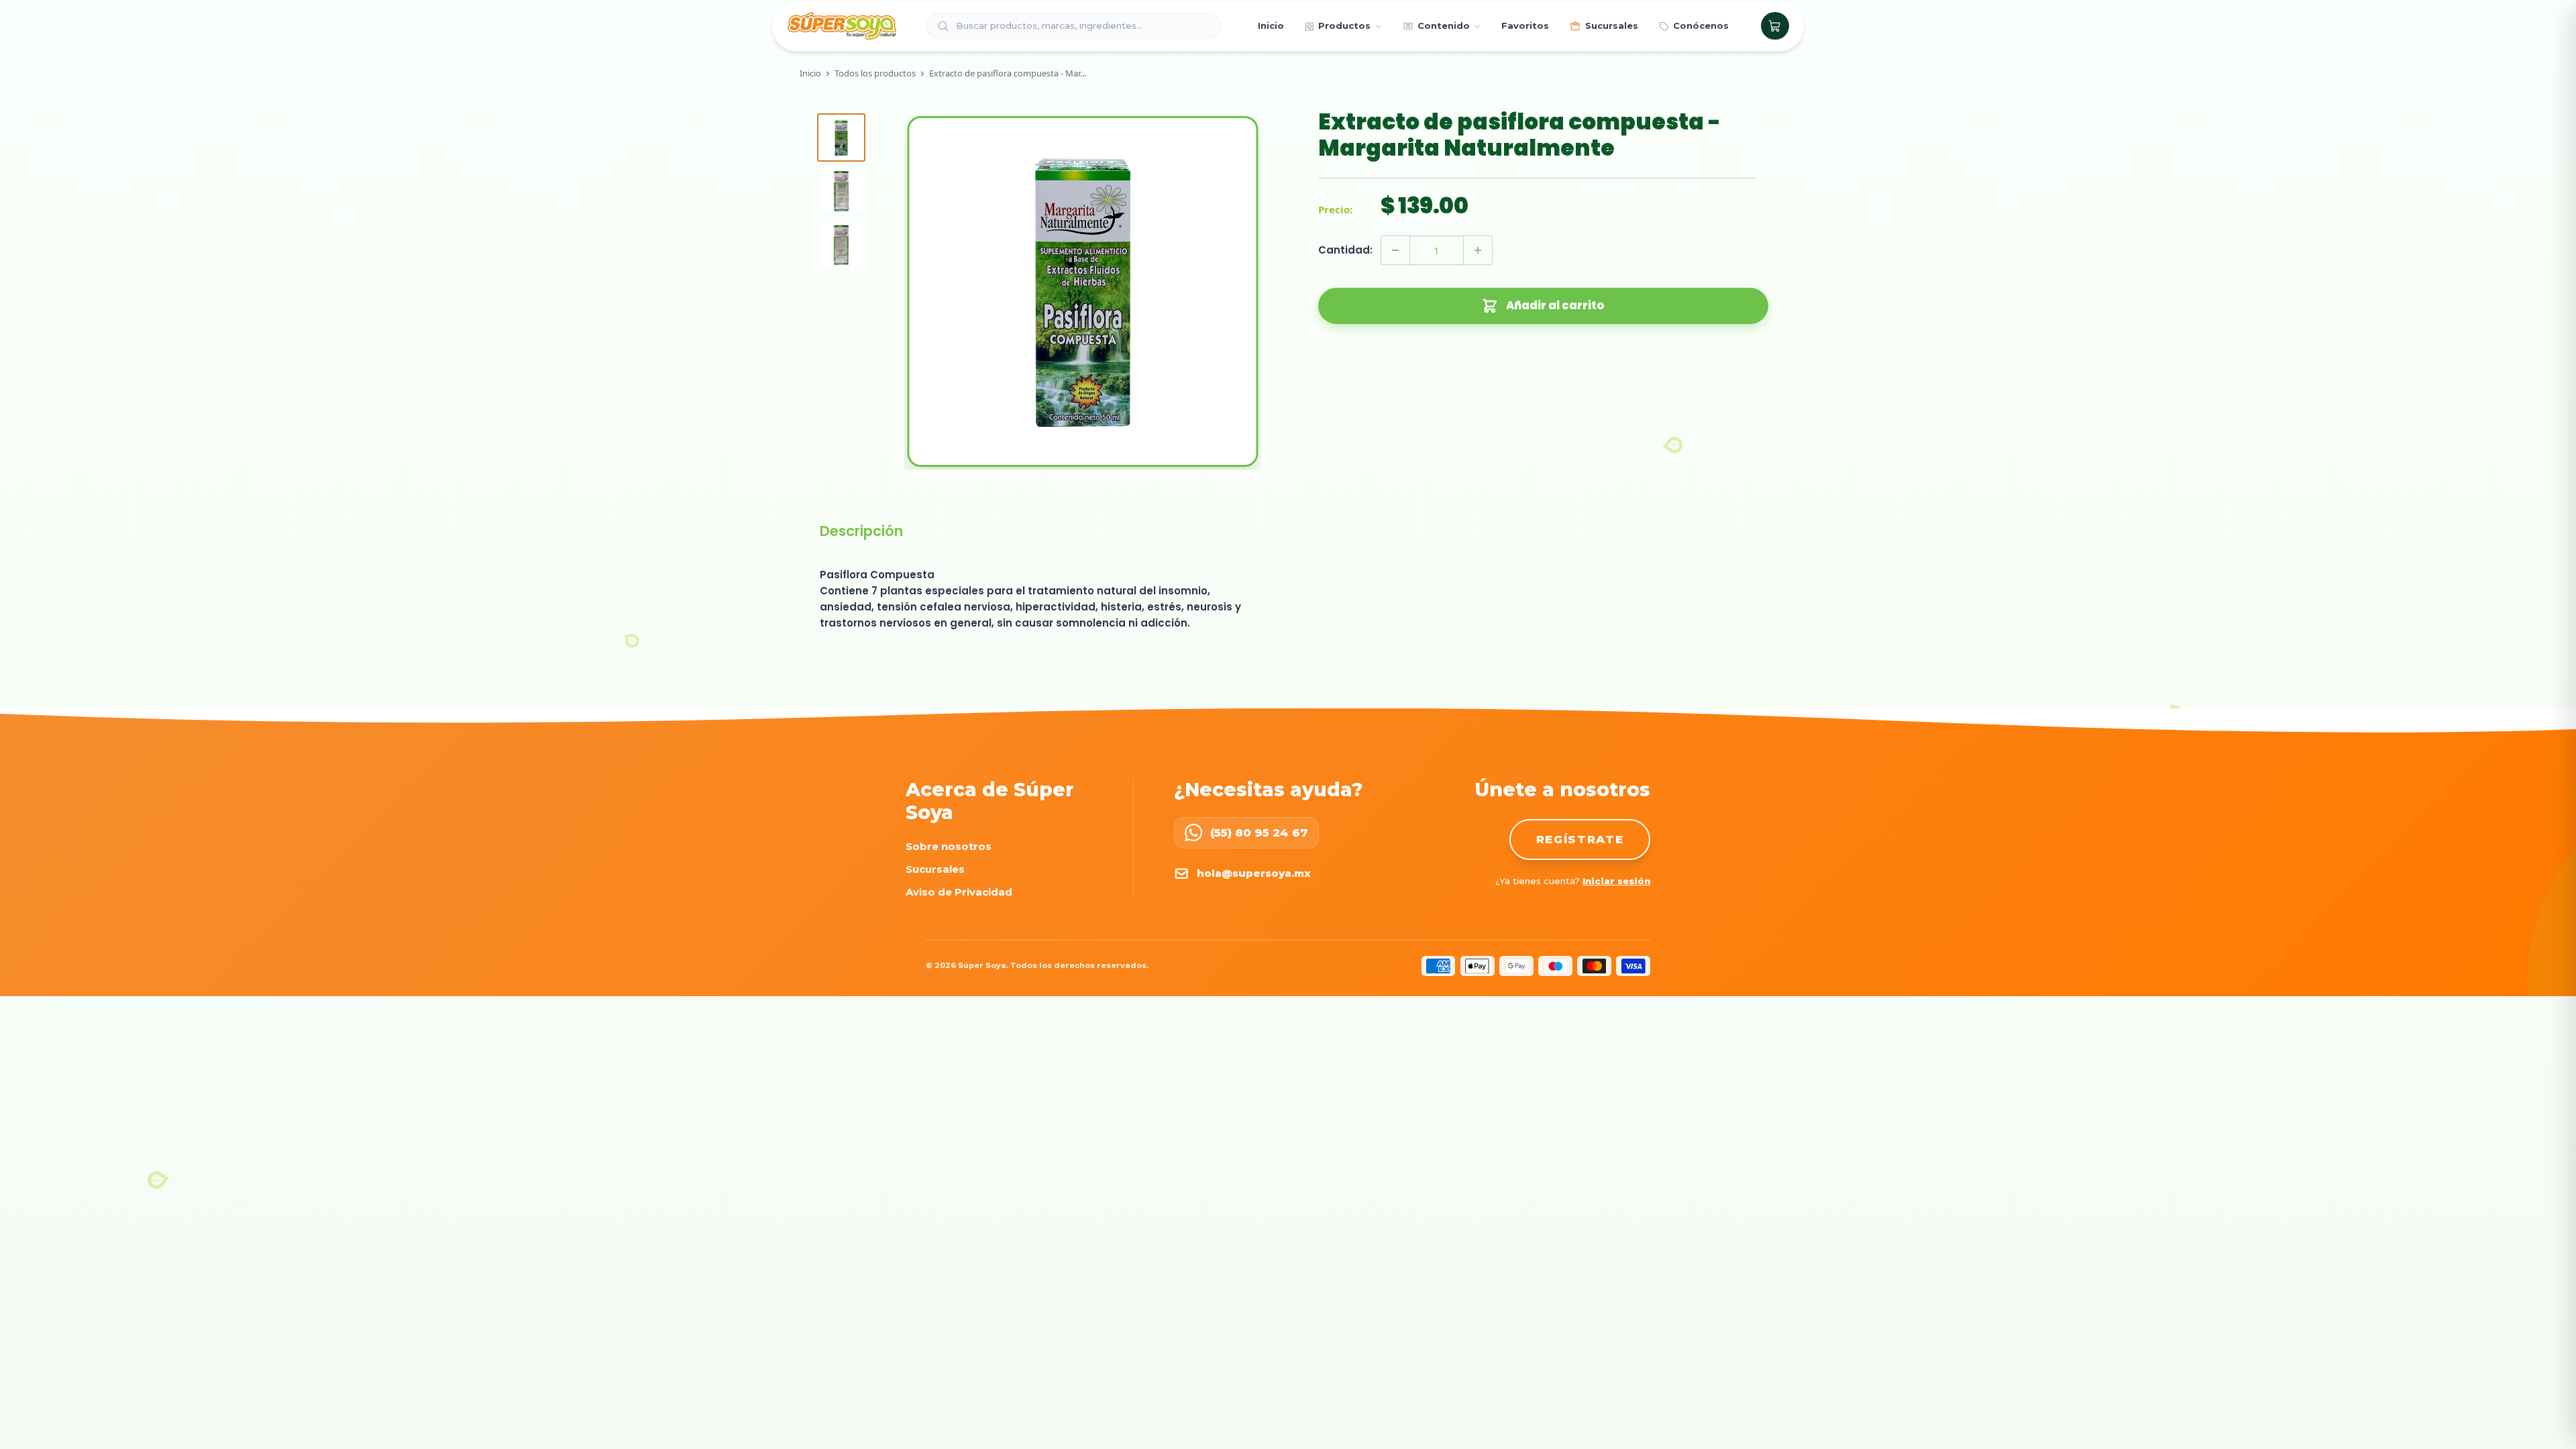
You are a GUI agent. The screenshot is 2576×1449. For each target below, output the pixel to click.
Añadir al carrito (1555, 306)
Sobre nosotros (949, 846)
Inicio (810, 73)
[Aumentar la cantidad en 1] (1478, 250)
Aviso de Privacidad (959, 892)
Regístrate (1580, 839)
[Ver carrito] (1775, 26)
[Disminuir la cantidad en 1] (1395, 250)
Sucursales (935, 869)
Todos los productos (875, 73)
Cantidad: (1345, 250)
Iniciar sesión (1616, 881)
